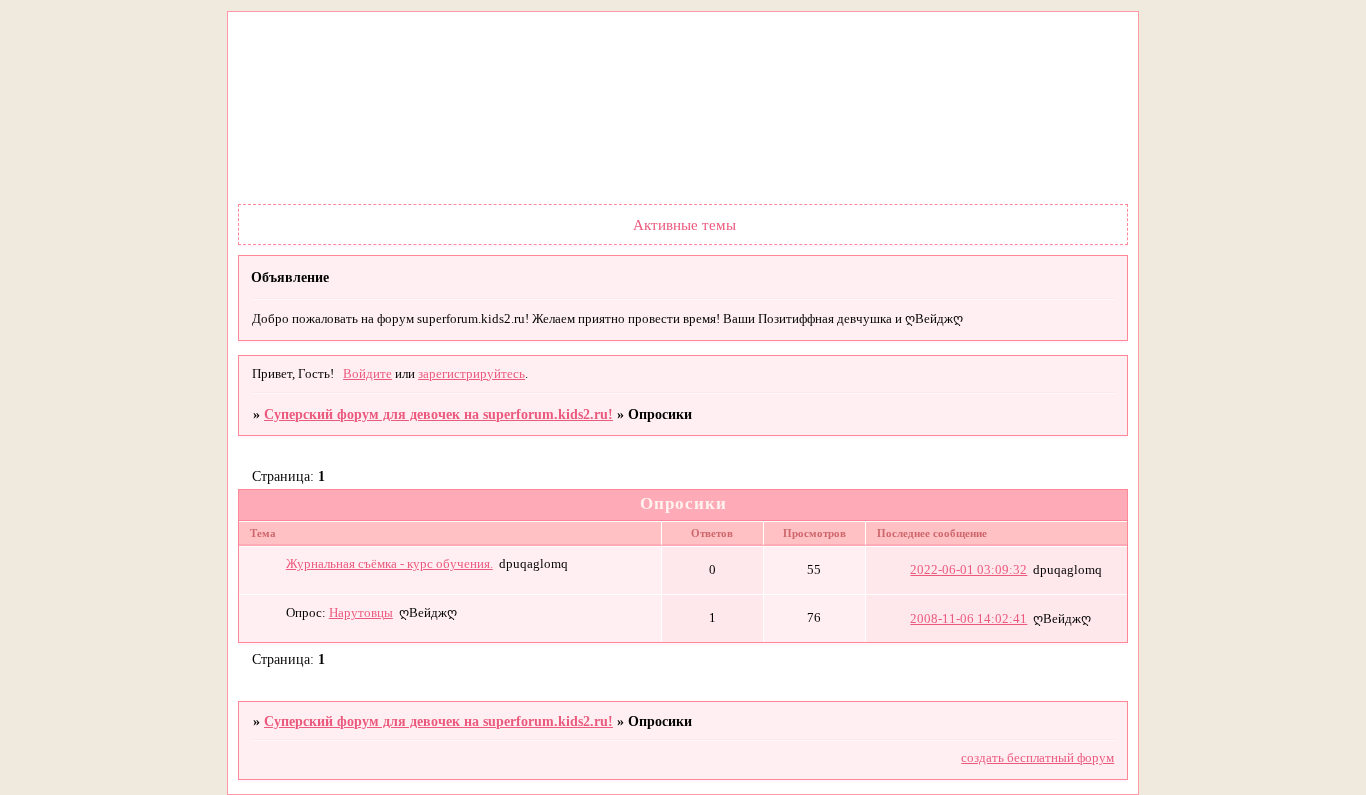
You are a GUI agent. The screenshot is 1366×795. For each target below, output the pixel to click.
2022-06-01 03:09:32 (968, 570)
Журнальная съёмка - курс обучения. (389, 564)
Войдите (367, 374)
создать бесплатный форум (1037, 758)
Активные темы (684, 224)
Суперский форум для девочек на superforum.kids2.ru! (438, 414)
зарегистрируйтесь (471, 374)
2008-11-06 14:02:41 (968, 619)
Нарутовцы (361, 613)
